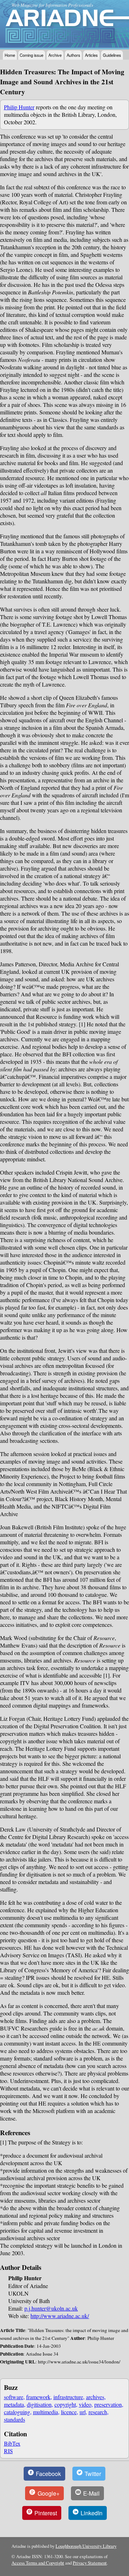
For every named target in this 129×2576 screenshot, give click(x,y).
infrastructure (68, 2397)
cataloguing (17, 2412)
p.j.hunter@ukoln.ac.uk (51, 2308)
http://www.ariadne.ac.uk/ (60, 2316)
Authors (73, 55)
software (14, 2397)
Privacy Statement (90, 2563)
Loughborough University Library (86, 2546)
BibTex (12, 2443)
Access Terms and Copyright (38, 2563)
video (85, 2404)
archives (95, 2397)
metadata (14, 2404)
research (98, 2412)
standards (15, 2419)
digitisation (39, 2404)
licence (69, 2412)
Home (10, 55)
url (83, 2412)
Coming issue (32, 55)
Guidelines (112, 55)
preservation (108, 2404)
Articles (91, 55)
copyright (65, 2404)
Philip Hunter (19, 107)
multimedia (46, 2412)
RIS (8, 2451)
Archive (55, 55)
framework (38, 2397)
